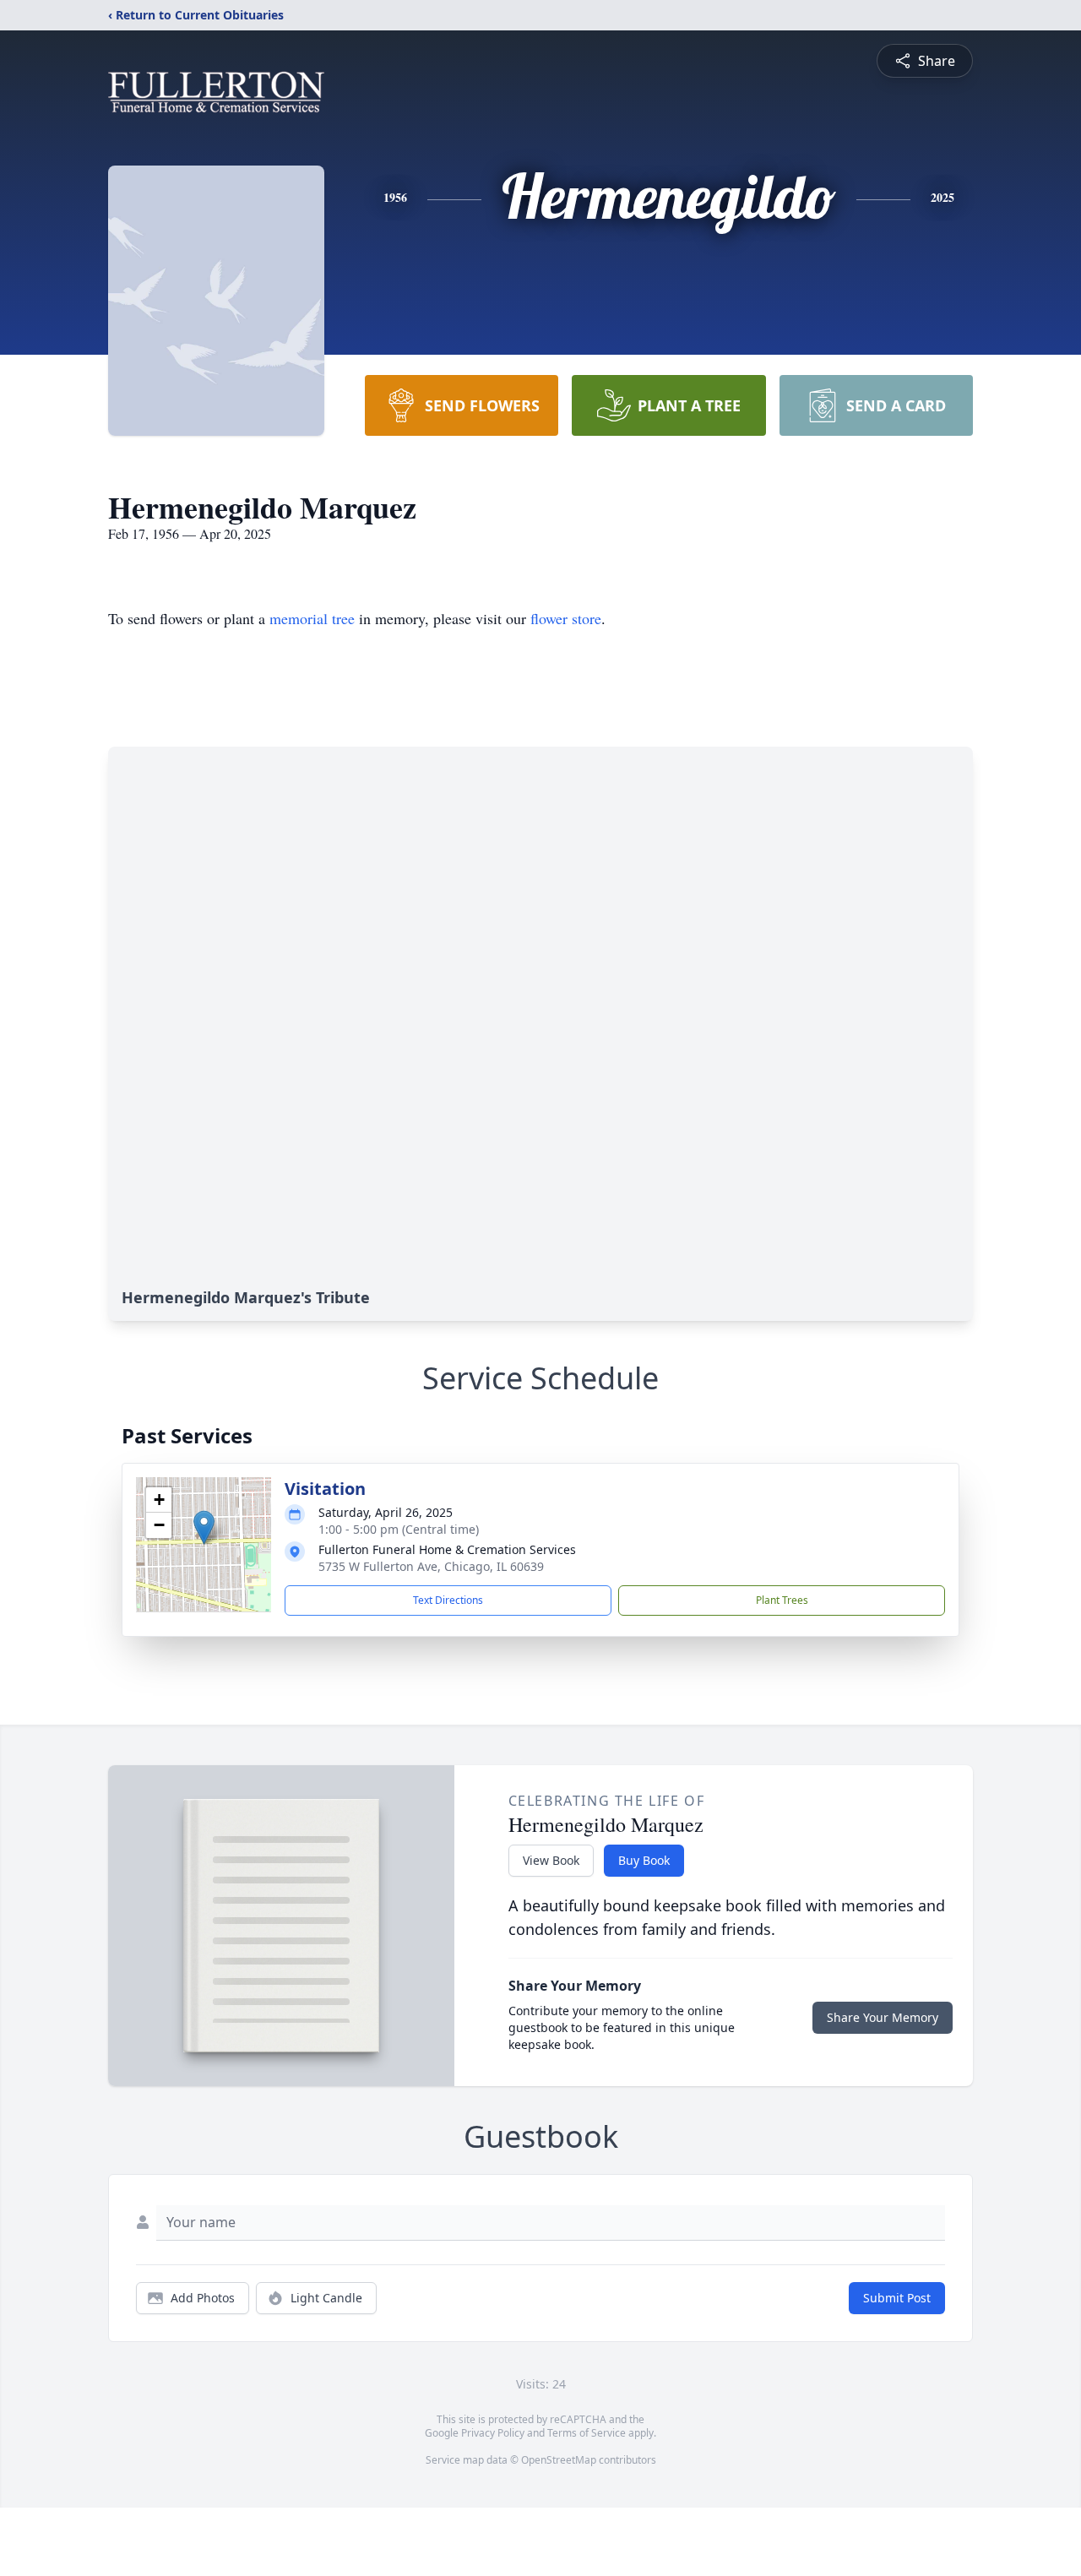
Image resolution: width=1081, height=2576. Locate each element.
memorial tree (312, 618)
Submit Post (897, 2298)
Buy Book (644, 1860)
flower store (566, 618)
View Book (551, 1860)
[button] (204, 1527)
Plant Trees (782, 1600)
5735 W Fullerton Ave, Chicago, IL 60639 (431, 1566)
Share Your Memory (883, 2017)
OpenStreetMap (559, 2460)
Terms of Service (587, 2433)
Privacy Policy (493, 2433)
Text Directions (448, 1600)
